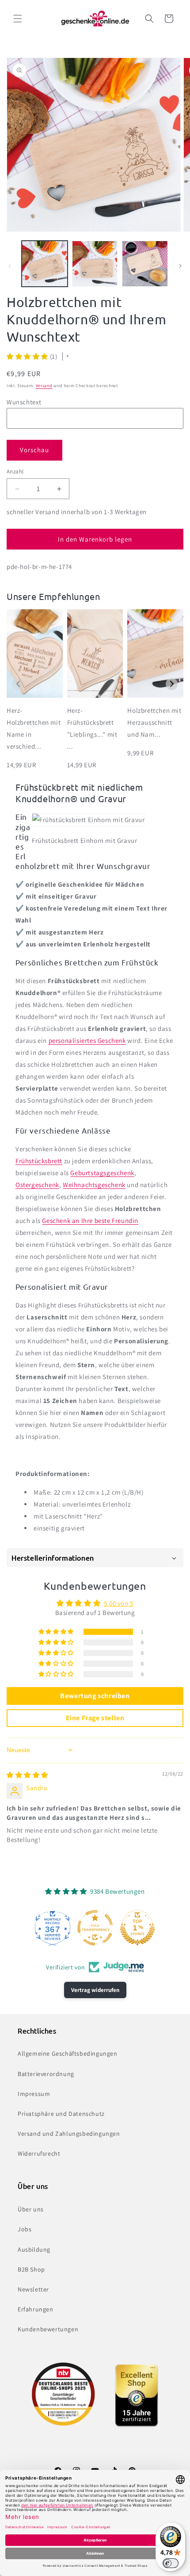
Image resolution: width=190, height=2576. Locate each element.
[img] (27, 1775)
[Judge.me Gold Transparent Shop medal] (95, 1928)
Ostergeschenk (37, 1185)
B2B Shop (31, 2269)
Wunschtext (24, 402)
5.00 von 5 (119, 1603)
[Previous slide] (18, 684)
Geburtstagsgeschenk (102, 1173)
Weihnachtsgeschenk (94, 1185)
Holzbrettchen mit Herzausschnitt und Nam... (154, 722)
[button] (18, 19)
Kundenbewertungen (48, 2329)
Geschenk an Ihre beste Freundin (90, 1221)
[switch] (171, 2563)
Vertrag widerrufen (95, 1990)
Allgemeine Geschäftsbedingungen (68, 2053)
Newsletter (33, 2289)
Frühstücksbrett (39, 1161)
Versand (44, 386)
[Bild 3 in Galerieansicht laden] (145, 264)
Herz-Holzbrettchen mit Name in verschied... (34, 728)
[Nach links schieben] (10, 266)
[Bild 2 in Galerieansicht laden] (95, 264)
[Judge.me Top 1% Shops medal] (137, 1928)
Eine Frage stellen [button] (95, 1718)
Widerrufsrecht (39, 2153)
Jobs (25, 2229)
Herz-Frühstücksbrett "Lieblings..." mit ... (92, 728)
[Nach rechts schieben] (180, 266)
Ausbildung (34, 2249)
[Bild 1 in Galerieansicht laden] (45, 264)
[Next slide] (172, 684)
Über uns (31, 2209)
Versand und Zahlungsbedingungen (69, 2134)
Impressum (34, 2094)
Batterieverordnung (46, 2074)
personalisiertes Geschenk (87, 1040)
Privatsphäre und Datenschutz (61, 2114)
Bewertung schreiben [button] (95, 1696)
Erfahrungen (36, 2309)
